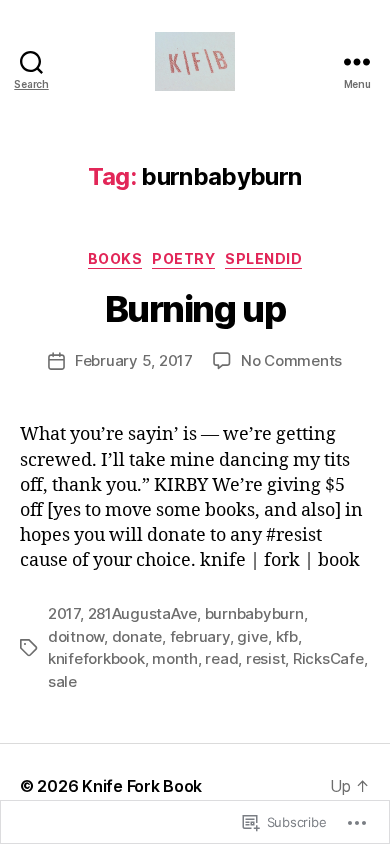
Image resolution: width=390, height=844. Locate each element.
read (221, 658)
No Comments (291, 360)
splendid (263, 258)
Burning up (195, 309)
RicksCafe (328, 658)
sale (62, 681)
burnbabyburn (254, 613)
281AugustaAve (143, 613)
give (252, 636)
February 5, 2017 (134, 360)
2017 (64, 613)
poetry (183, 258)
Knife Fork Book (142, 786)
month (175, 658)
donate (137, 636)
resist (265, 658)
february (200, 636)
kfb (287, 636)
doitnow (76, 636)
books (115, 258)
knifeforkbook (96, 658)
